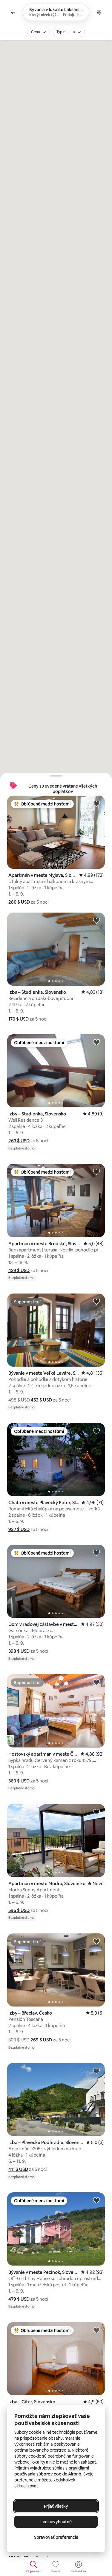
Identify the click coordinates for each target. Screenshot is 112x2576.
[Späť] (13, 12)
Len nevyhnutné (56, 2522)
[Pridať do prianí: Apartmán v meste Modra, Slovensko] (96, 1812)
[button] (19, 902)
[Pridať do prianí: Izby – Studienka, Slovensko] (96, 1042)
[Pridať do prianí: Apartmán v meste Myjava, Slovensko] (96, 803)
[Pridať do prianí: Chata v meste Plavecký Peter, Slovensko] (96, 1431)
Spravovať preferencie (56, 2537)
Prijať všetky (56, 2506)
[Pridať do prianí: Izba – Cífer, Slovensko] (96, 2330)
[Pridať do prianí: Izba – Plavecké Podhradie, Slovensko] (96, 2071)
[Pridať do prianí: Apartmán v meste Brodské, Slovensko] (96, 1172)
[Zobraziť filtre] (99, 12)
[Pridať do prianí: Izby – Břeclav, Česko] (96, 1941)
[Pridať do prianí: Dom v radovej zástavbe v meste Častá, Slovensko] (96, 1552)
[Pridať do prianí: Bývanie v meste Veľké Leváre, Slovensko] (96, 1301)
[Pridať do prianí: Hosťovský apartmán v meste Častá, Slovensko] (96, 1682)
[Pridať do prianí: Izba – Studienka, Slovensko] (96, 920)
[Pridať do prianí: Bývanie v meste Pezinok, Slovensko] (96, 2200)
